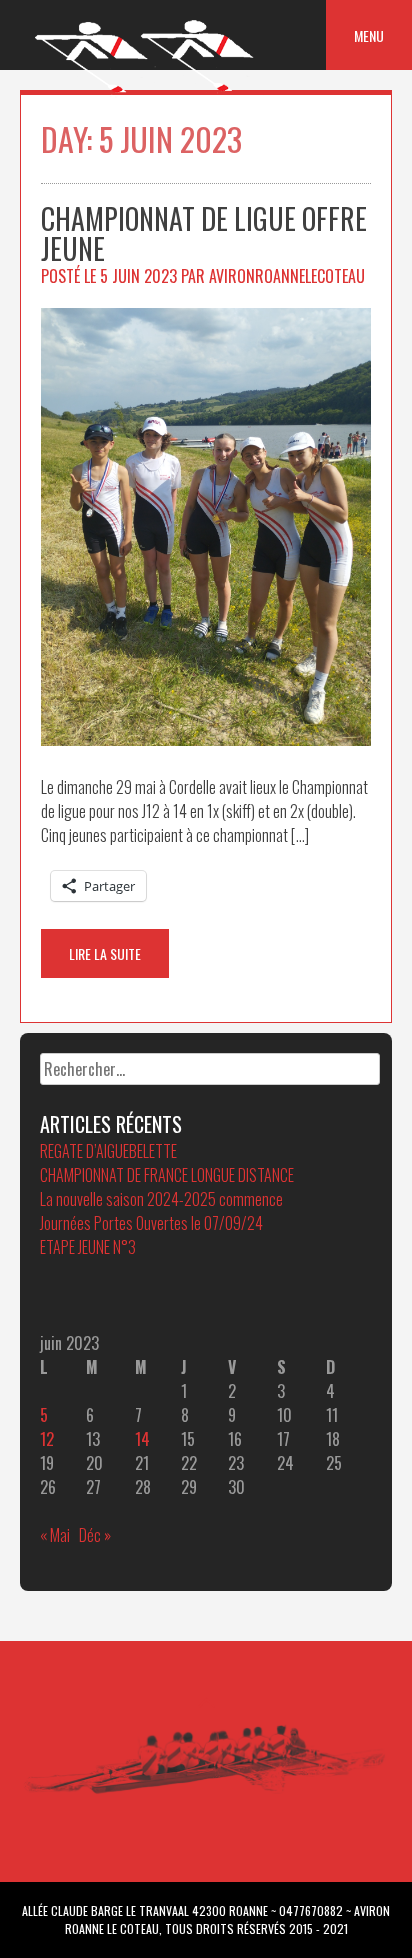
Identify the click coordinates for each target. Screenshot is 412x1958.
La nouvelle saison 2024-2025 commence (161, 1199)
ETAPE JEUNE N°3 (88, 1247)
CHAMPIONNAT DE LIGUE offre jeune (204, 233)
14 (142, 1439)
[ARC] (145, 92)
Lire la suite (105, 953)
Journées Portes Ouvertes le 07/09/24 (151, 1223)
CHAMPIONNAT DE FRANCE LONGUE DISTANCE (167, 1175)
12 (47, 1439)
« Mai (55, 1535)
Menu (369, 35)
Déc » (95, 1535)
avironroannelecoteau (287, 276)
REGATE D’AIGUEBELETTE (108, 1151)
